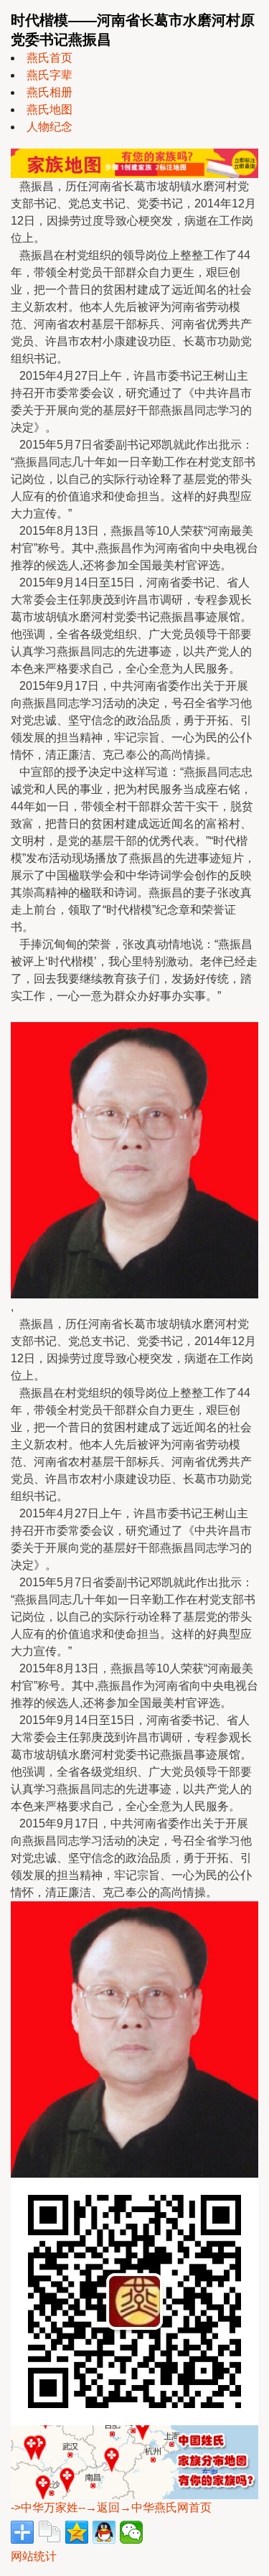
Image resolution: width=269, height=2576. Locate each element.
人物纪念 (49, 127)
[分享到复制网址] (49, 2532)
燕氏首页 (49, 58)
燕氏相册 (49, 92)
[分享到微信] (131, 2532)
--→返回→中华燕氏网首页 (145, 2507)
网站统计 (34, 2556)
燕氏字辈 (49, 75)
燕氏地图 (49, 109)
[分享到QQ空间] (77, 2532)
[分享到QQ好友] (104, 2532)
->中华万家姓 (44, 2507)
